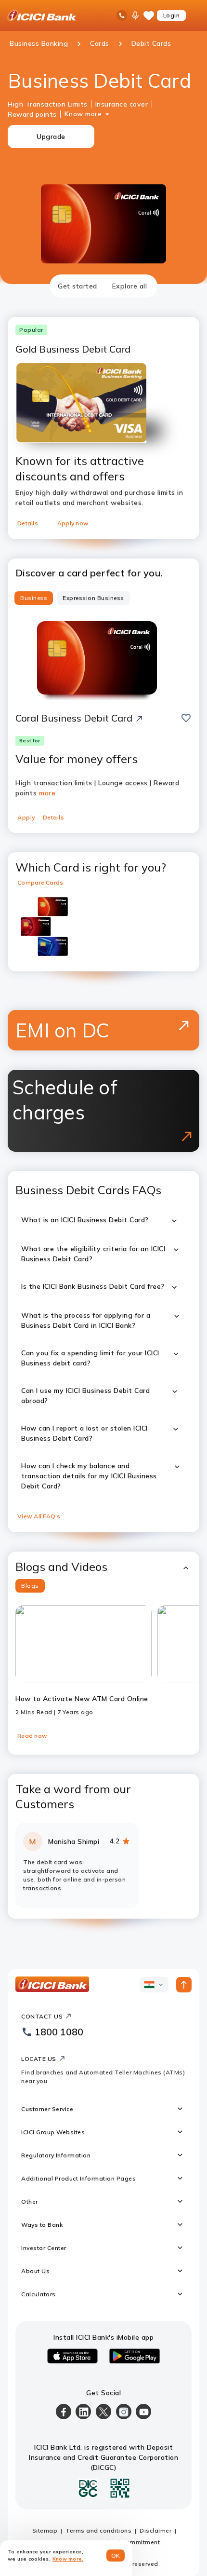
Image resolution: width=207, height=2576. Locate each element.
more (47, 793)
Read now (32, 1736)
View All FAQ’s (39, 1516)
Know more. (68, 2559)
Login (172, 15)
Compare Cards (40, 882)
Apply (26, 817)
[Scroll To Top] (184, 1985)
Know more (83, 114)
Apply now (73, 523)
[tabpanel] (103, 1108)
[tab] (78, 286)
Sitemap (45, 2530)
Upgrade (51, 136)
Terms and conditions (98, 2530)
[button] (103, 1567)
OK (116, 2556)
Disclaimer (155, 2530)
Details (28, 523)
